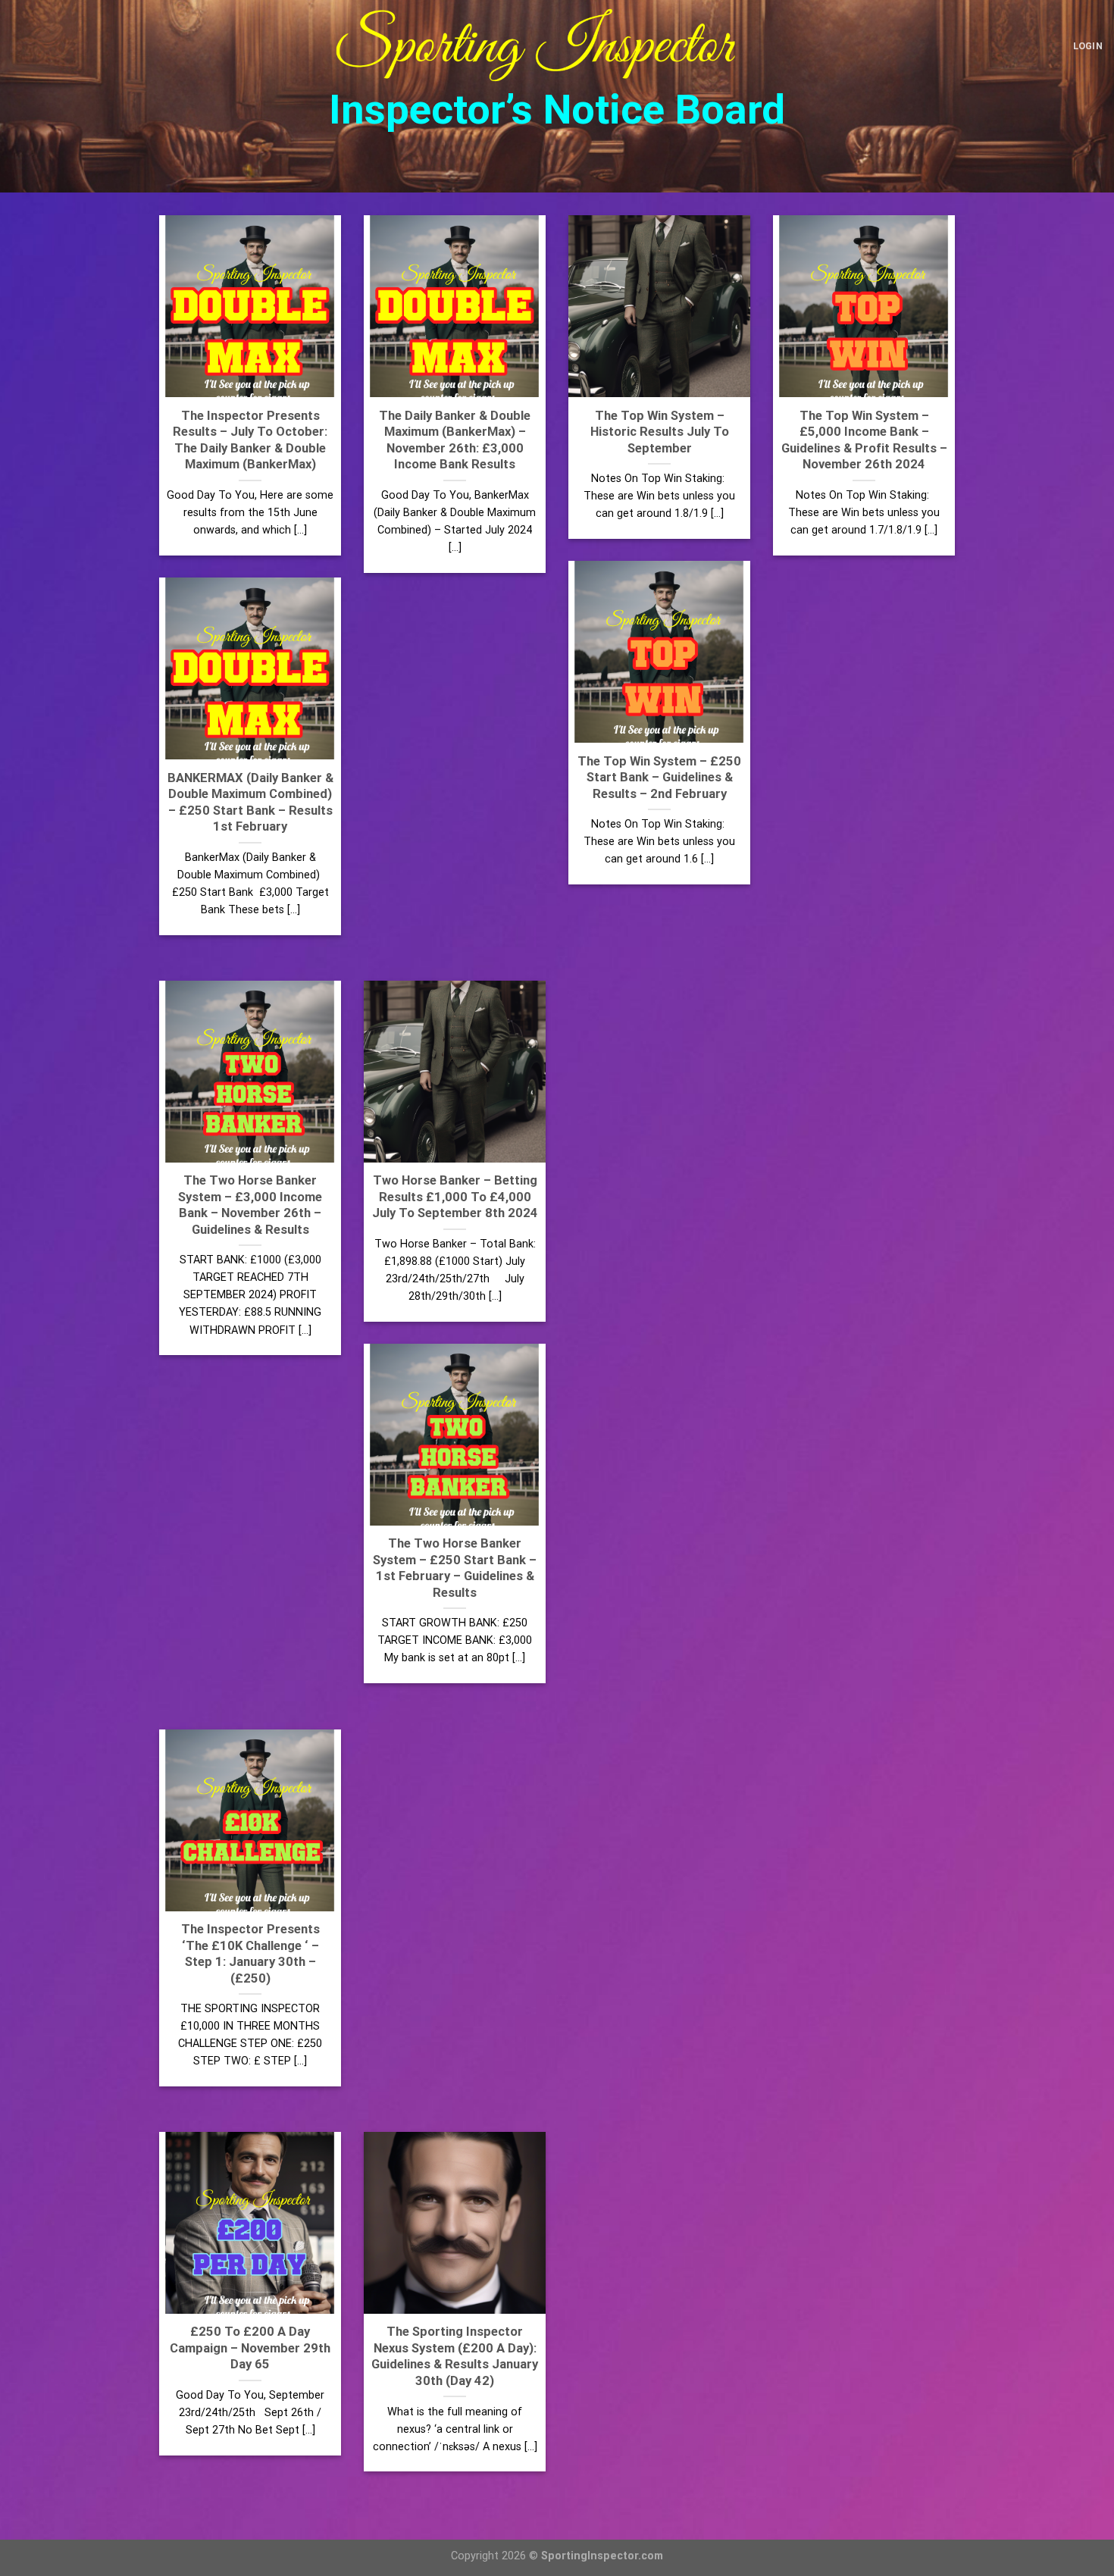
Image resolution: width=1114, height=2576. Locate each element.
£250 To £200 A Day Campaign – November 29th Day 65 (250, 2348)
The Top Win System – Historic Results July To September (660, 432)
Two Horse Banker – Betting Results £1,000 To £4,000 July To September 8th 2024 (455, 1197)
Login (1088, 46)
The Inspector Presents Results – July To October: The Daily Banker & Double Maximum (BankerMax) (250, 440)
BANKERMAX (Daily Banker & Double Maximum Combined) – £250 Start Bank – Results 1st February (250, 803)
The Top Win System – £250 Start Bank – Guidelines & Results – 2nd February (659, 778)
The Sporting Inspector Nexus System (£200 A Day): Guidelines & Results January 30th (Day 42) (455, 2356)
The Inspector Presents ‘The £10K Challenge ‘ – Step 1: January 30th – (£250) (250, 1954)
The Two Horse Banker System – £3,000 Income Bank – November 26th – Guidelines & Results (250, 1205)
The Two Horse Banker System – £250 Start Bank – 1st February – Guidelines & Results (455, 1568)
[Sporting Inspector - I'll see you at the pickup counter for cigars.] (557, 46)
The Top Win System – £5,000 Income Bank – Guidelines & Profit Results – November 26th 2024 (864, 440)
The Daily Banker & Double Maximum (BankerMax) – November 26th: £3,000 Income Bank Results (455, 440)
